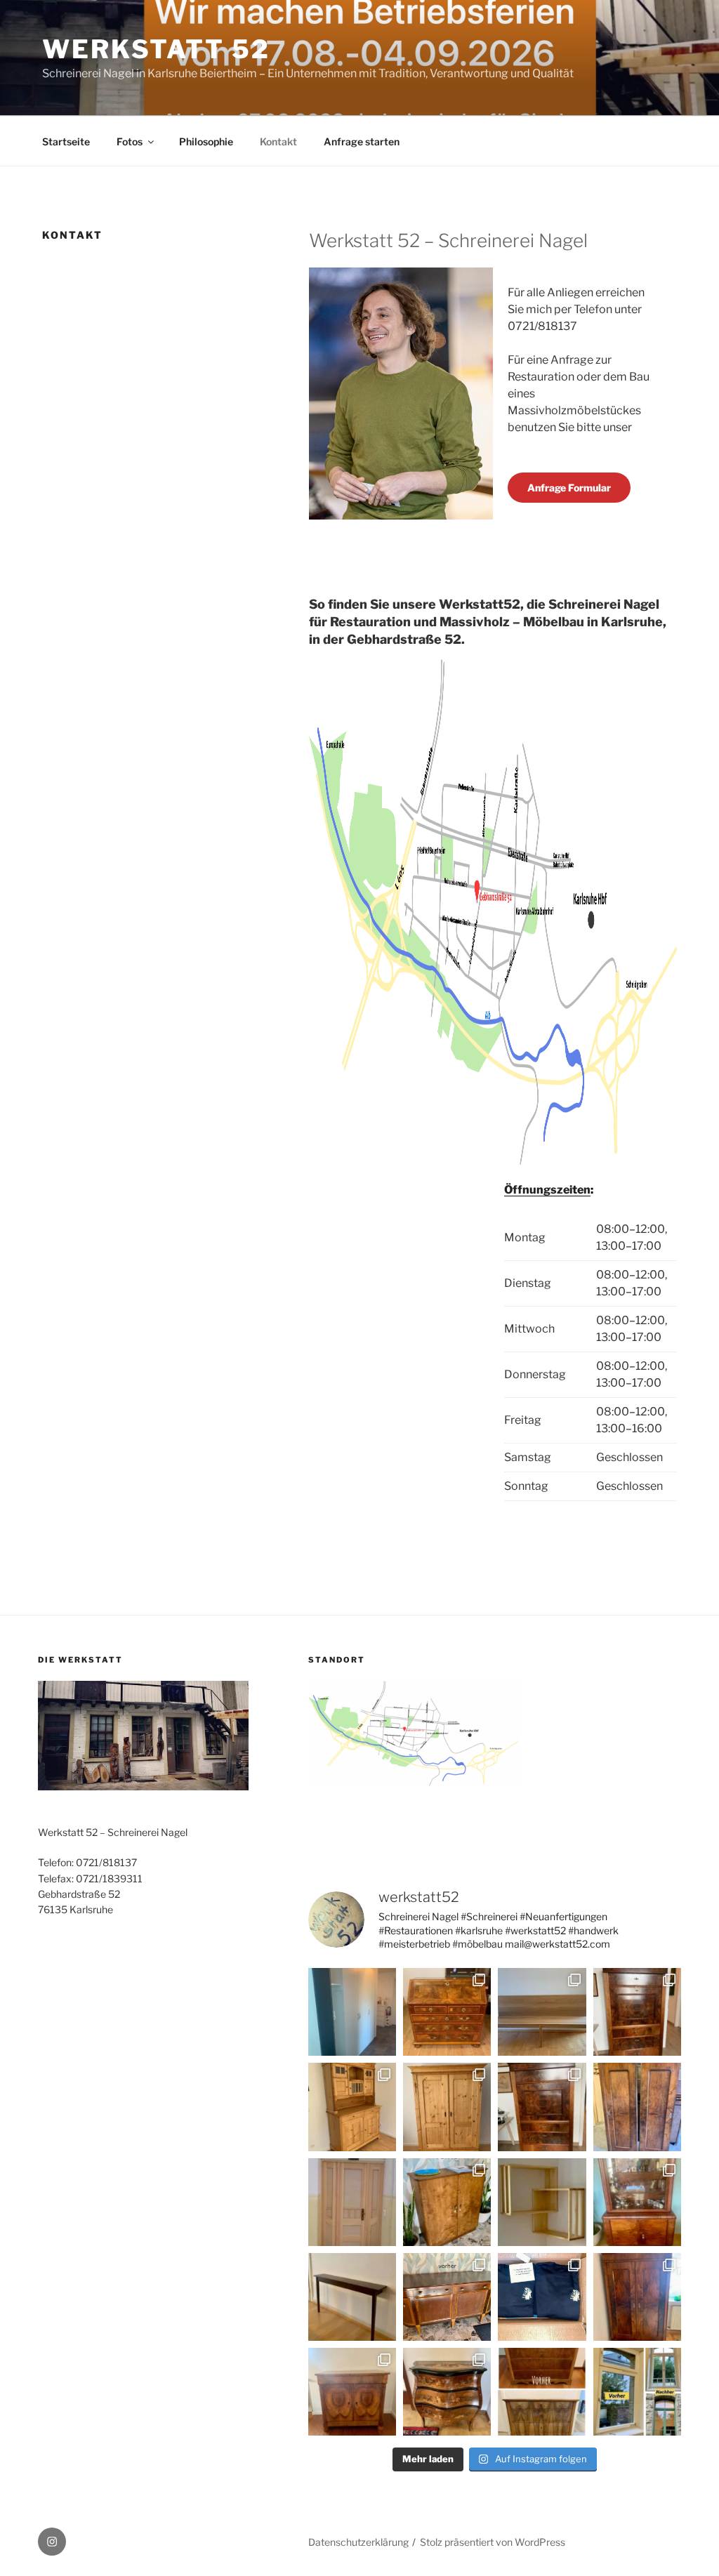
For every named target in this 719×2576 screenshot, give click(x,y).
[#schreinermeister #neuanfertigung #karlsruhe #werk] (352, 2297)
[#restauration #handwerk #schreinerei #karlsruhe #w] (637, 2012)
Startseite (66, 141)
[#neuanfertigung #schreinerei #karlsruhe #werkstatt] (542, 2202)
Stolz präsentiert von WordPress (493, 2542)
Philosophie (206, 141)
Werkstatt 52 (156, 49)
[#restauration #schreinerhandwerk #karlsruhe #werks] (637, 2107)
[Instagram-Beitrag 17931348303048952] (637, 2297)
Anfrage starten (362, 141)
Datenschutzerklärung (358, 2542)
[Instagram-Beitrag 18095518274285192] (352, 2392)
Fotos (130, 141)
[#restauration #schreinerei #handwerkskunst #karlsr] (447, 2012)
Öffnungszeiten (547, 1190)
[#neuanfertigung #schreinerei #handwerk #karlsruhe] (352, 2012)
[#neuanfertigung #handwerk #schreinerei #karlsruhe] (542, 2012)
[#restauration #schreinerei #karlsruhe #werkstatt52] (447, 2297)
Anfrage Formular (569, 488)
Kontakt (278, 141)
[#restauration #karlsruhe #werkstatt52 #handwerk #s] (352, 2107)
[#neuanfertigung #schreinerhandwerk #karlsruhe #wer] (352, 2202)
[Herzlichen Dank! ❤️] (542, 2297)
